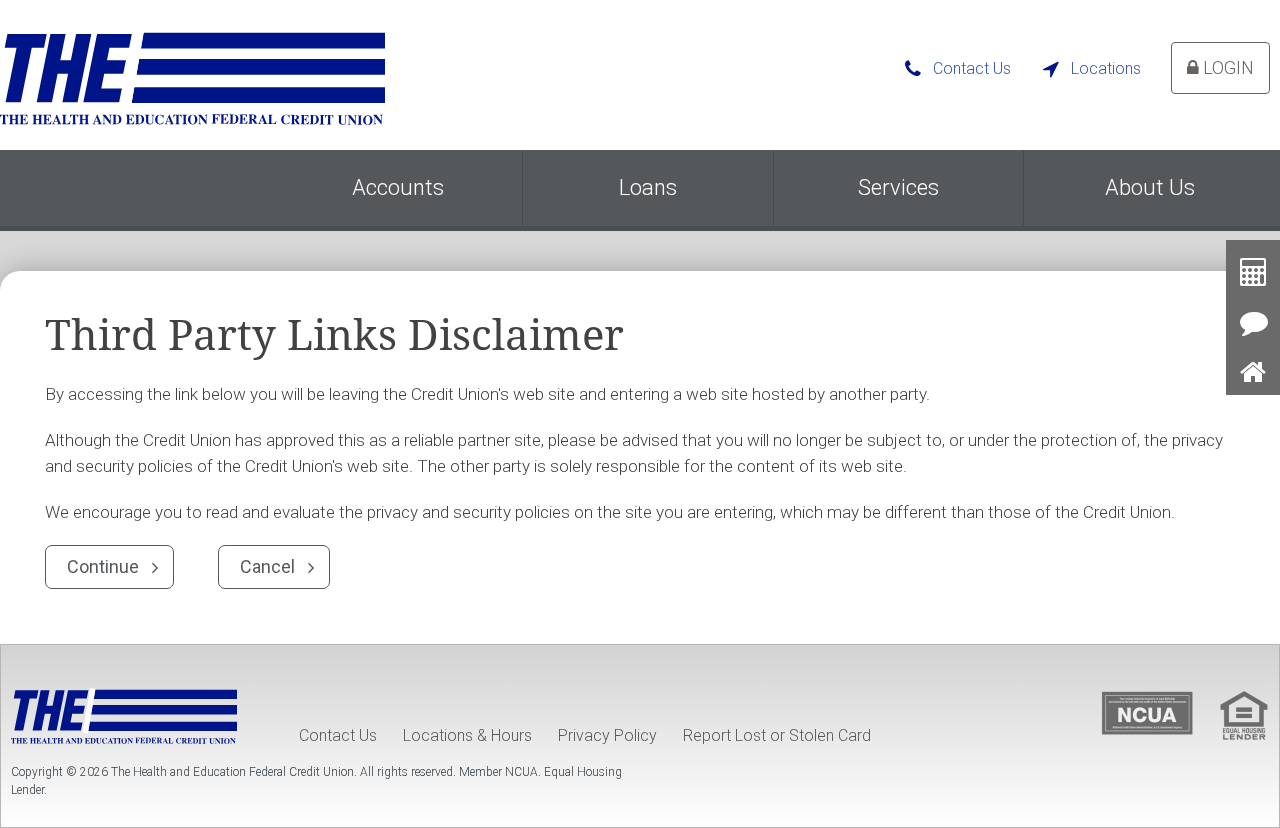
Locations (1106, 68)
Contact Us (972, 68)
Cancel (267, 566)
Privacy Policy (607, 735)
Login (1226, 67)
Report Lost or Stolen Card (777, 735)
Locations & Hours (467, 735)
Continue (103, 566)
